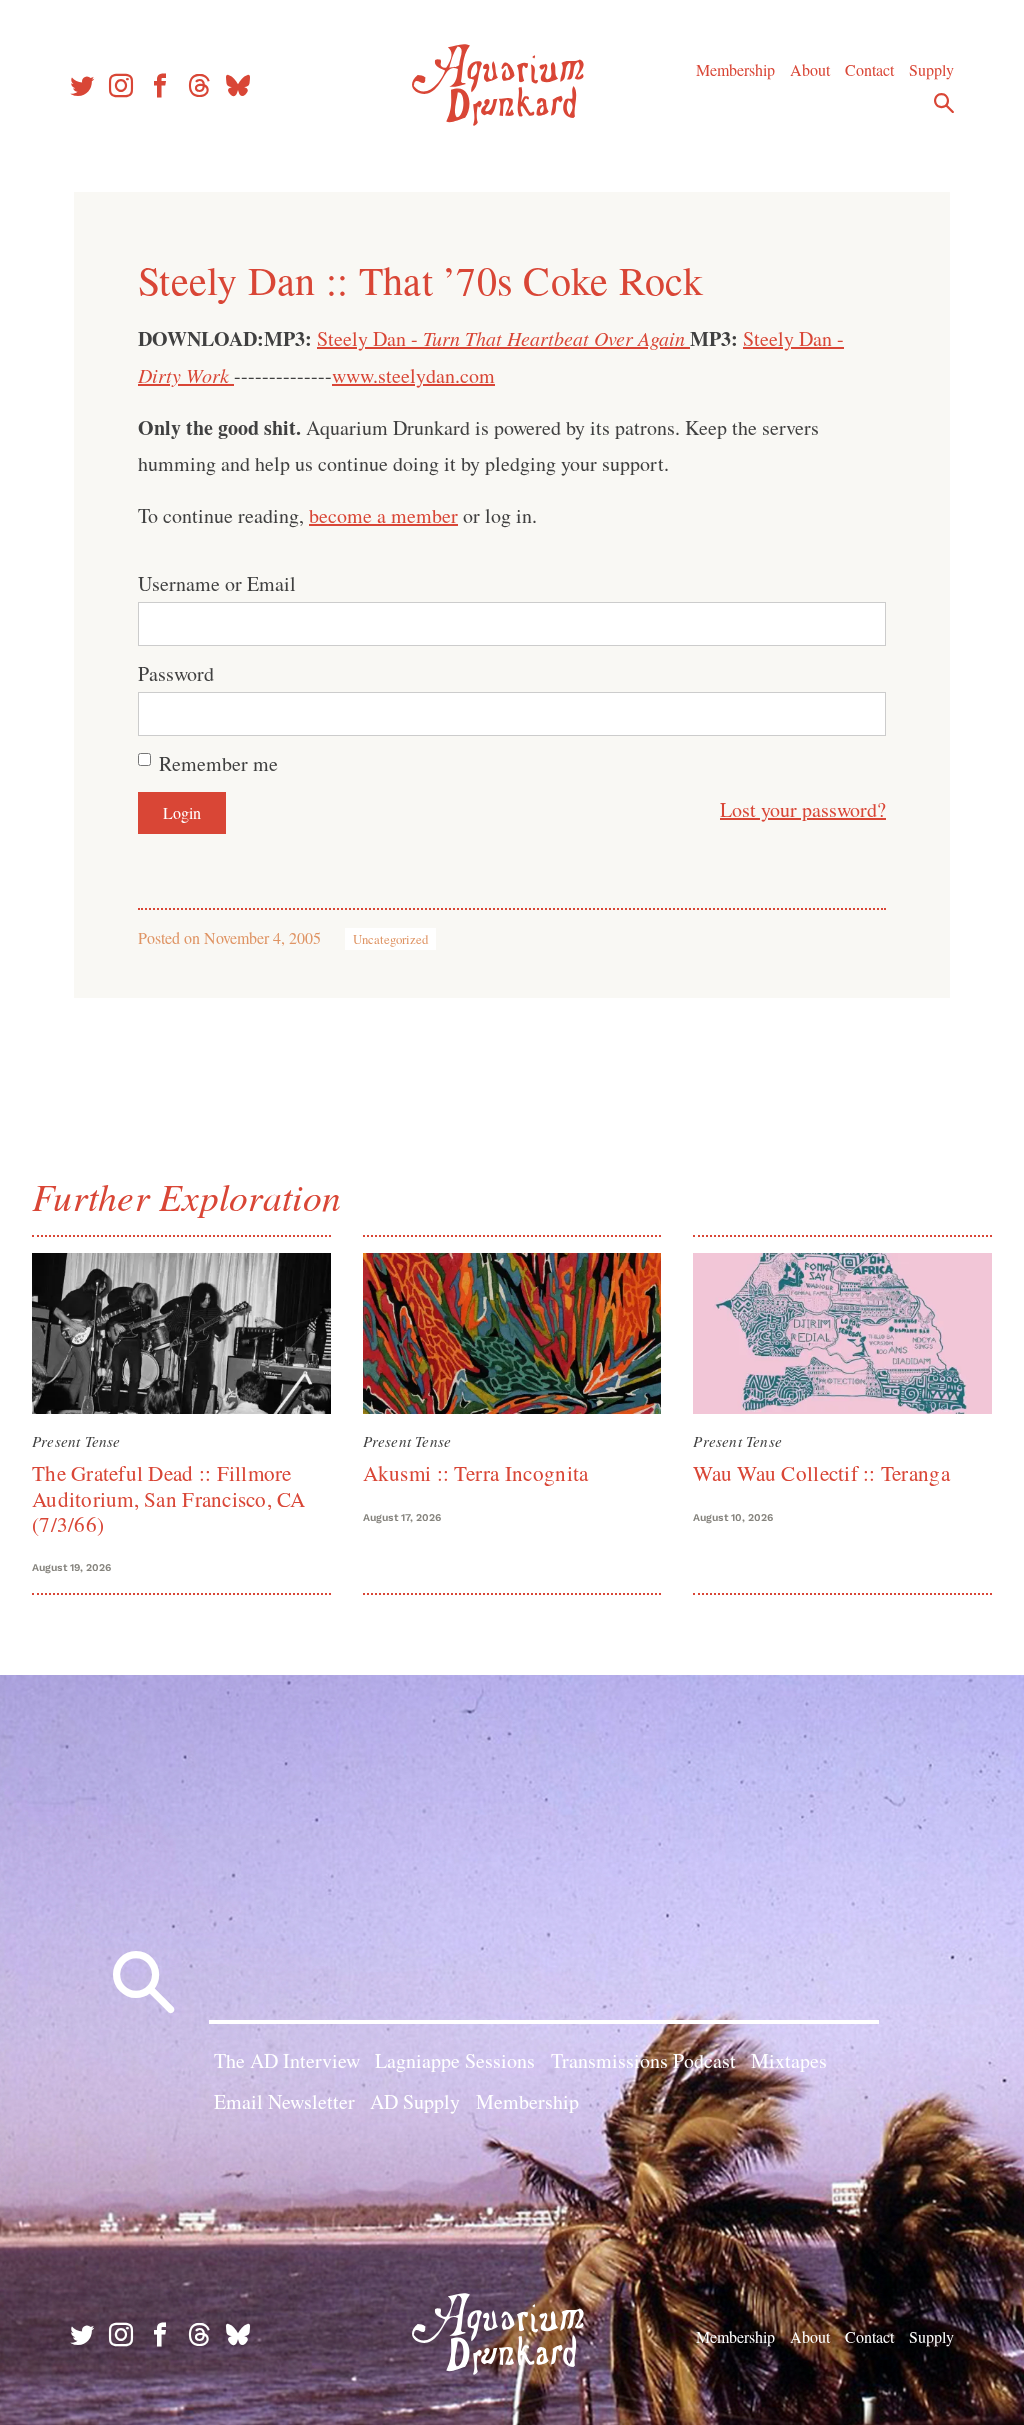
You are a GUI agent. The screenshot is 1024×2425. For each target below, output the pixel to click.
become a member (383, 515)
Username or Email (217, 583)
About (810, 69)
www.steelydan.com (413, 375)
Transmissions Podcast (643, 2060)
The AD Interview (287, 2060)
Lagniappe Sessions (455, 2060)
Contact (869, 69)
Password (176, 673)
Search (944, 103)
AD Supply (415, 2101)
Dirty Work (186, 375)
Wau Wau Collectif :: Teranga (821, 1473)
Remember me (218, 763)
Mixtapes (789, 2060)
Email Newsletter (284, 2101)
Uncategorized (390, 939)
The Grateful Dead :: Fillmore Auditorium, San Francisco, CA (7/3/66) (169, 1498)
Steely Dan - (501, 338)
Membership (735, 69)
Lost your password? (803, 809)
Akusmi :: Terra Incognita (476, 1473)
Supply (931, 69)
